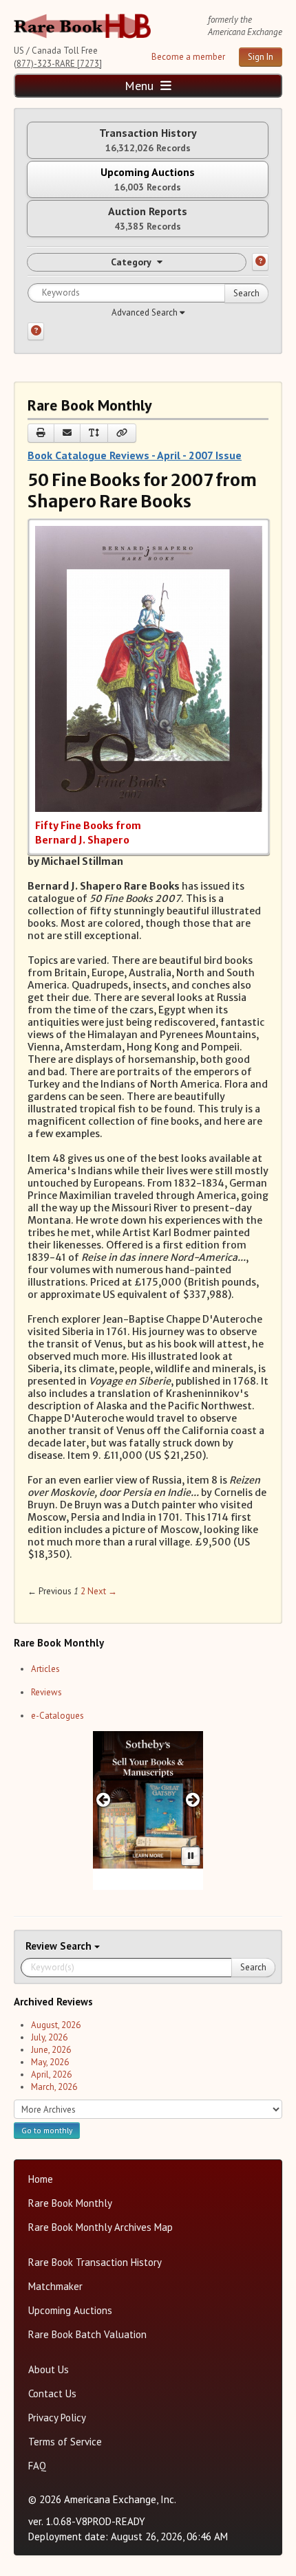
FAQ (37, 2466)
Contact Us (52, 2393)
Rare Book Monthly (70, 2203)
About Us (49, 2369)
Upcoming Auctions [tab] (148, 179)
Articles (45, 1669)
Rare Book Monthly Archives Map (101, 2227)
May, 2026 (50, 2062)
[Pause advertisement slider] (191, 1856)
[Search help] (36, 331)
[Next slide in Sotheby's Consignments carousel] (193, 1799)
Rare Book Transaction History (95, 2262)
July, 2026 (49, 2037)
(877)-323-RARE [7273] (58, 64)
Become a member (188, 57)
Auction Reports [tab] (148, 218)
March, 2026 (54, 2087)
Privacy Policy (57, 2418)
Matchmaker (55, 2286)
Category (131, 262)
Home (41, 2179)
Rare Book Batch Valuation (87, 2334)
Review (43, 1946)
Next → (102, 1591)
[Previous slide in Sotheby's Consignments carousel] (103, 1799)
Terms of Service (65, 2442)
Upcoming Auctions (70, 2310)
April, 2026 (51, 2074)
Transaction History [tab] (148, 140)
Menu (141, 86)
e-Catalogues (57, 1716)
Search (246, 293)
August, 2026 (56, 2025)
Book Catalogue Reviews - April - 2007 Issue (135, 455)
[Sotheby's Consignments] (148, 1800)
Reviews (46, 1692)
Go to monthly (47, 2130)
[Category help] (260, 262)
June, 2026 (51, 2050)
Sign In (261, 57)
